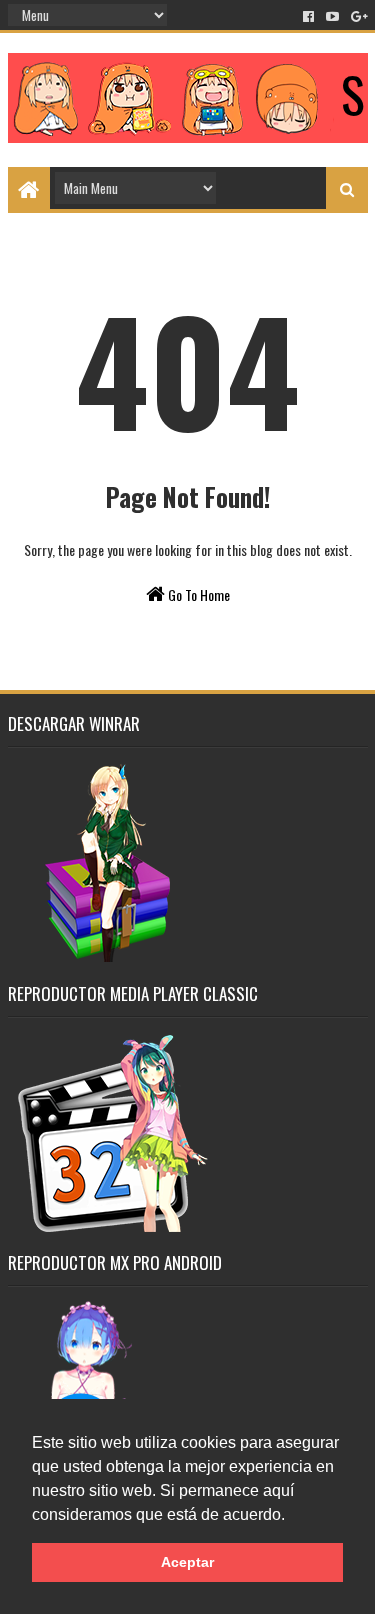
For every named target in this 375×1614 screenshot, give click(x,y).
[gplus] (357, 16)
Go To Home (197, 594)
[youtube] (332, 16)
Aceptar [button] (187, 1562)
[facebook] (308, 16)
